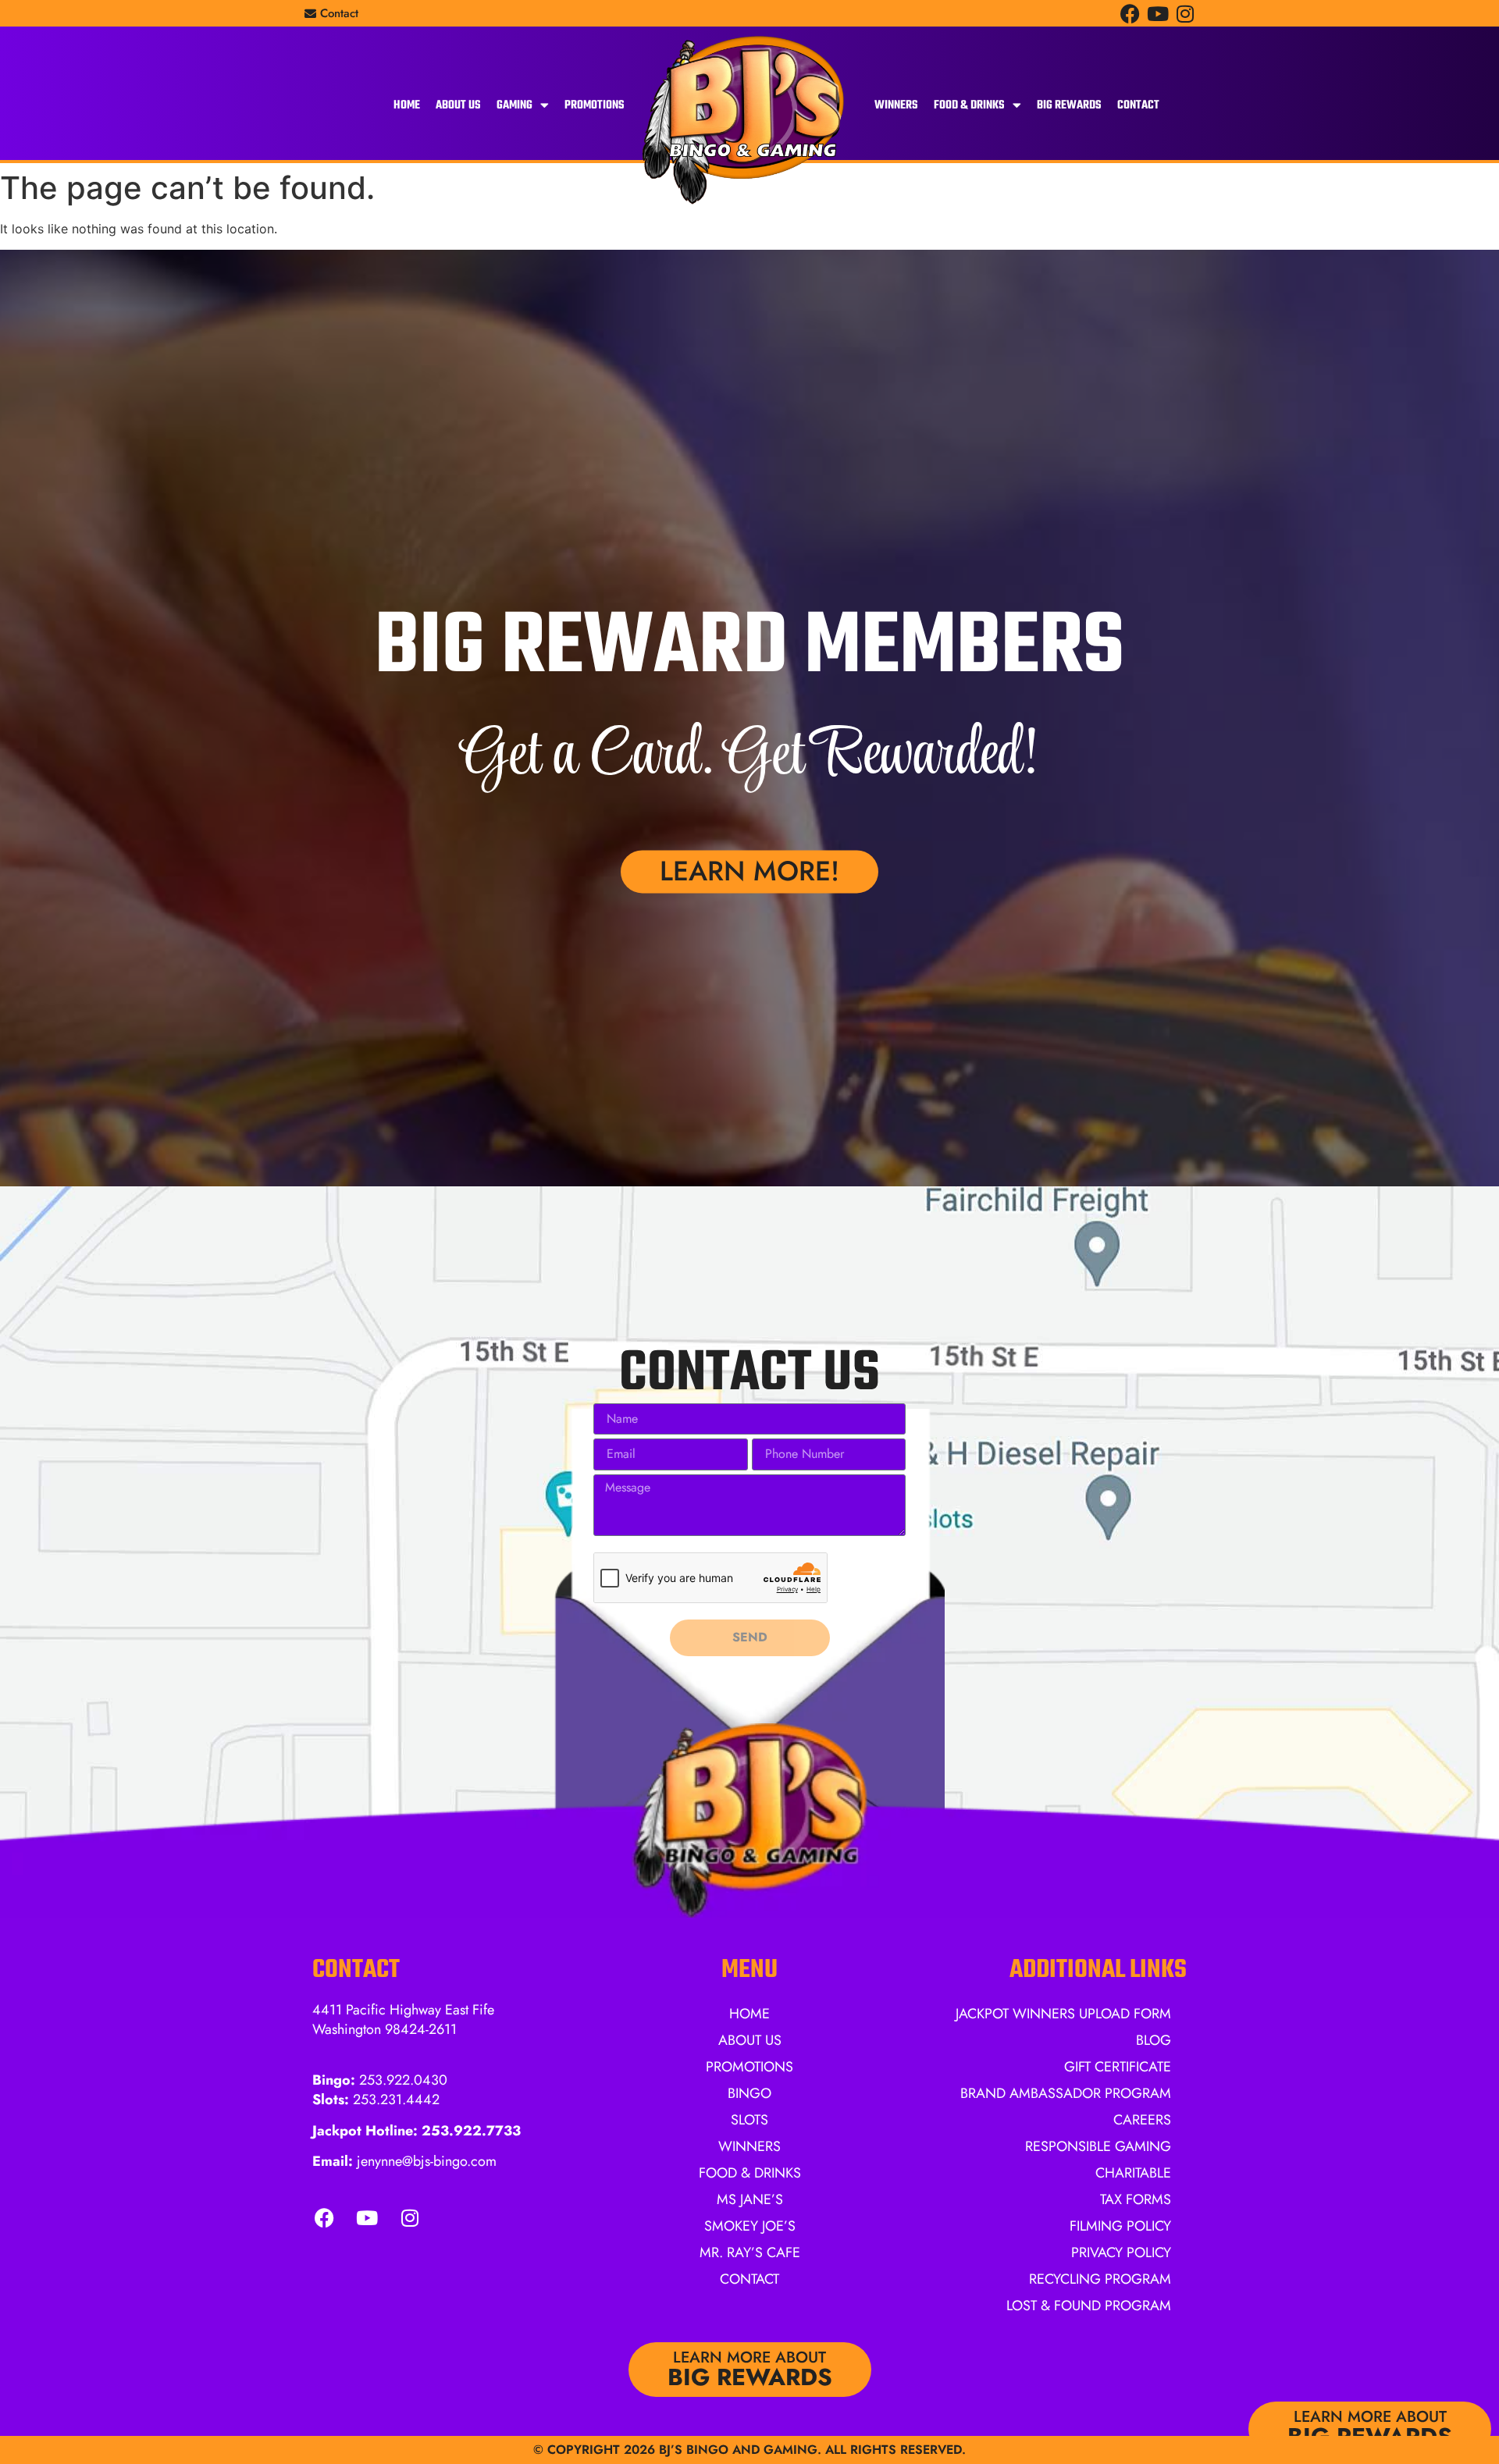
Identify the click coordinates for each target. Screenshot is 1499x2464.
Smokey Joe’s (750, 2226)
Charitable (1133, 2173)
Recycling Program (1100, 2279)
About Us (458, 105)
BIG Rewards (1069, 105)
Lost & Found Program (1089, 2306)
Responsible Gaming (1098, 2146)
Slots (749, 2120)
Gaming (515, 105)
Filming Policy (1120, 2226)
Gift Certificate (1118, 2067)
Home (407, 105)
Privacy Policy (1121, 2252)
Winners (896, 105)
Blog (1154, 2040)
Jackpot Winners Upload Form (1063, 2014)
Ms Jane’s (750, 2199)
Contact (1138, 105)
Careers (1142, 2120)
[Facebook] (1130, 14)
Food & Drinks (969, 105)
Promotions (595, 105)
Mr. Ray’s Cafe (750, 2252)
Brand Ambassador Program (1066, 2093)
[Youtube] (1157, 14)
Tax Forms (1136, 2199)
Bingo (749, 2093)
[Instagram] (1185, 14)
